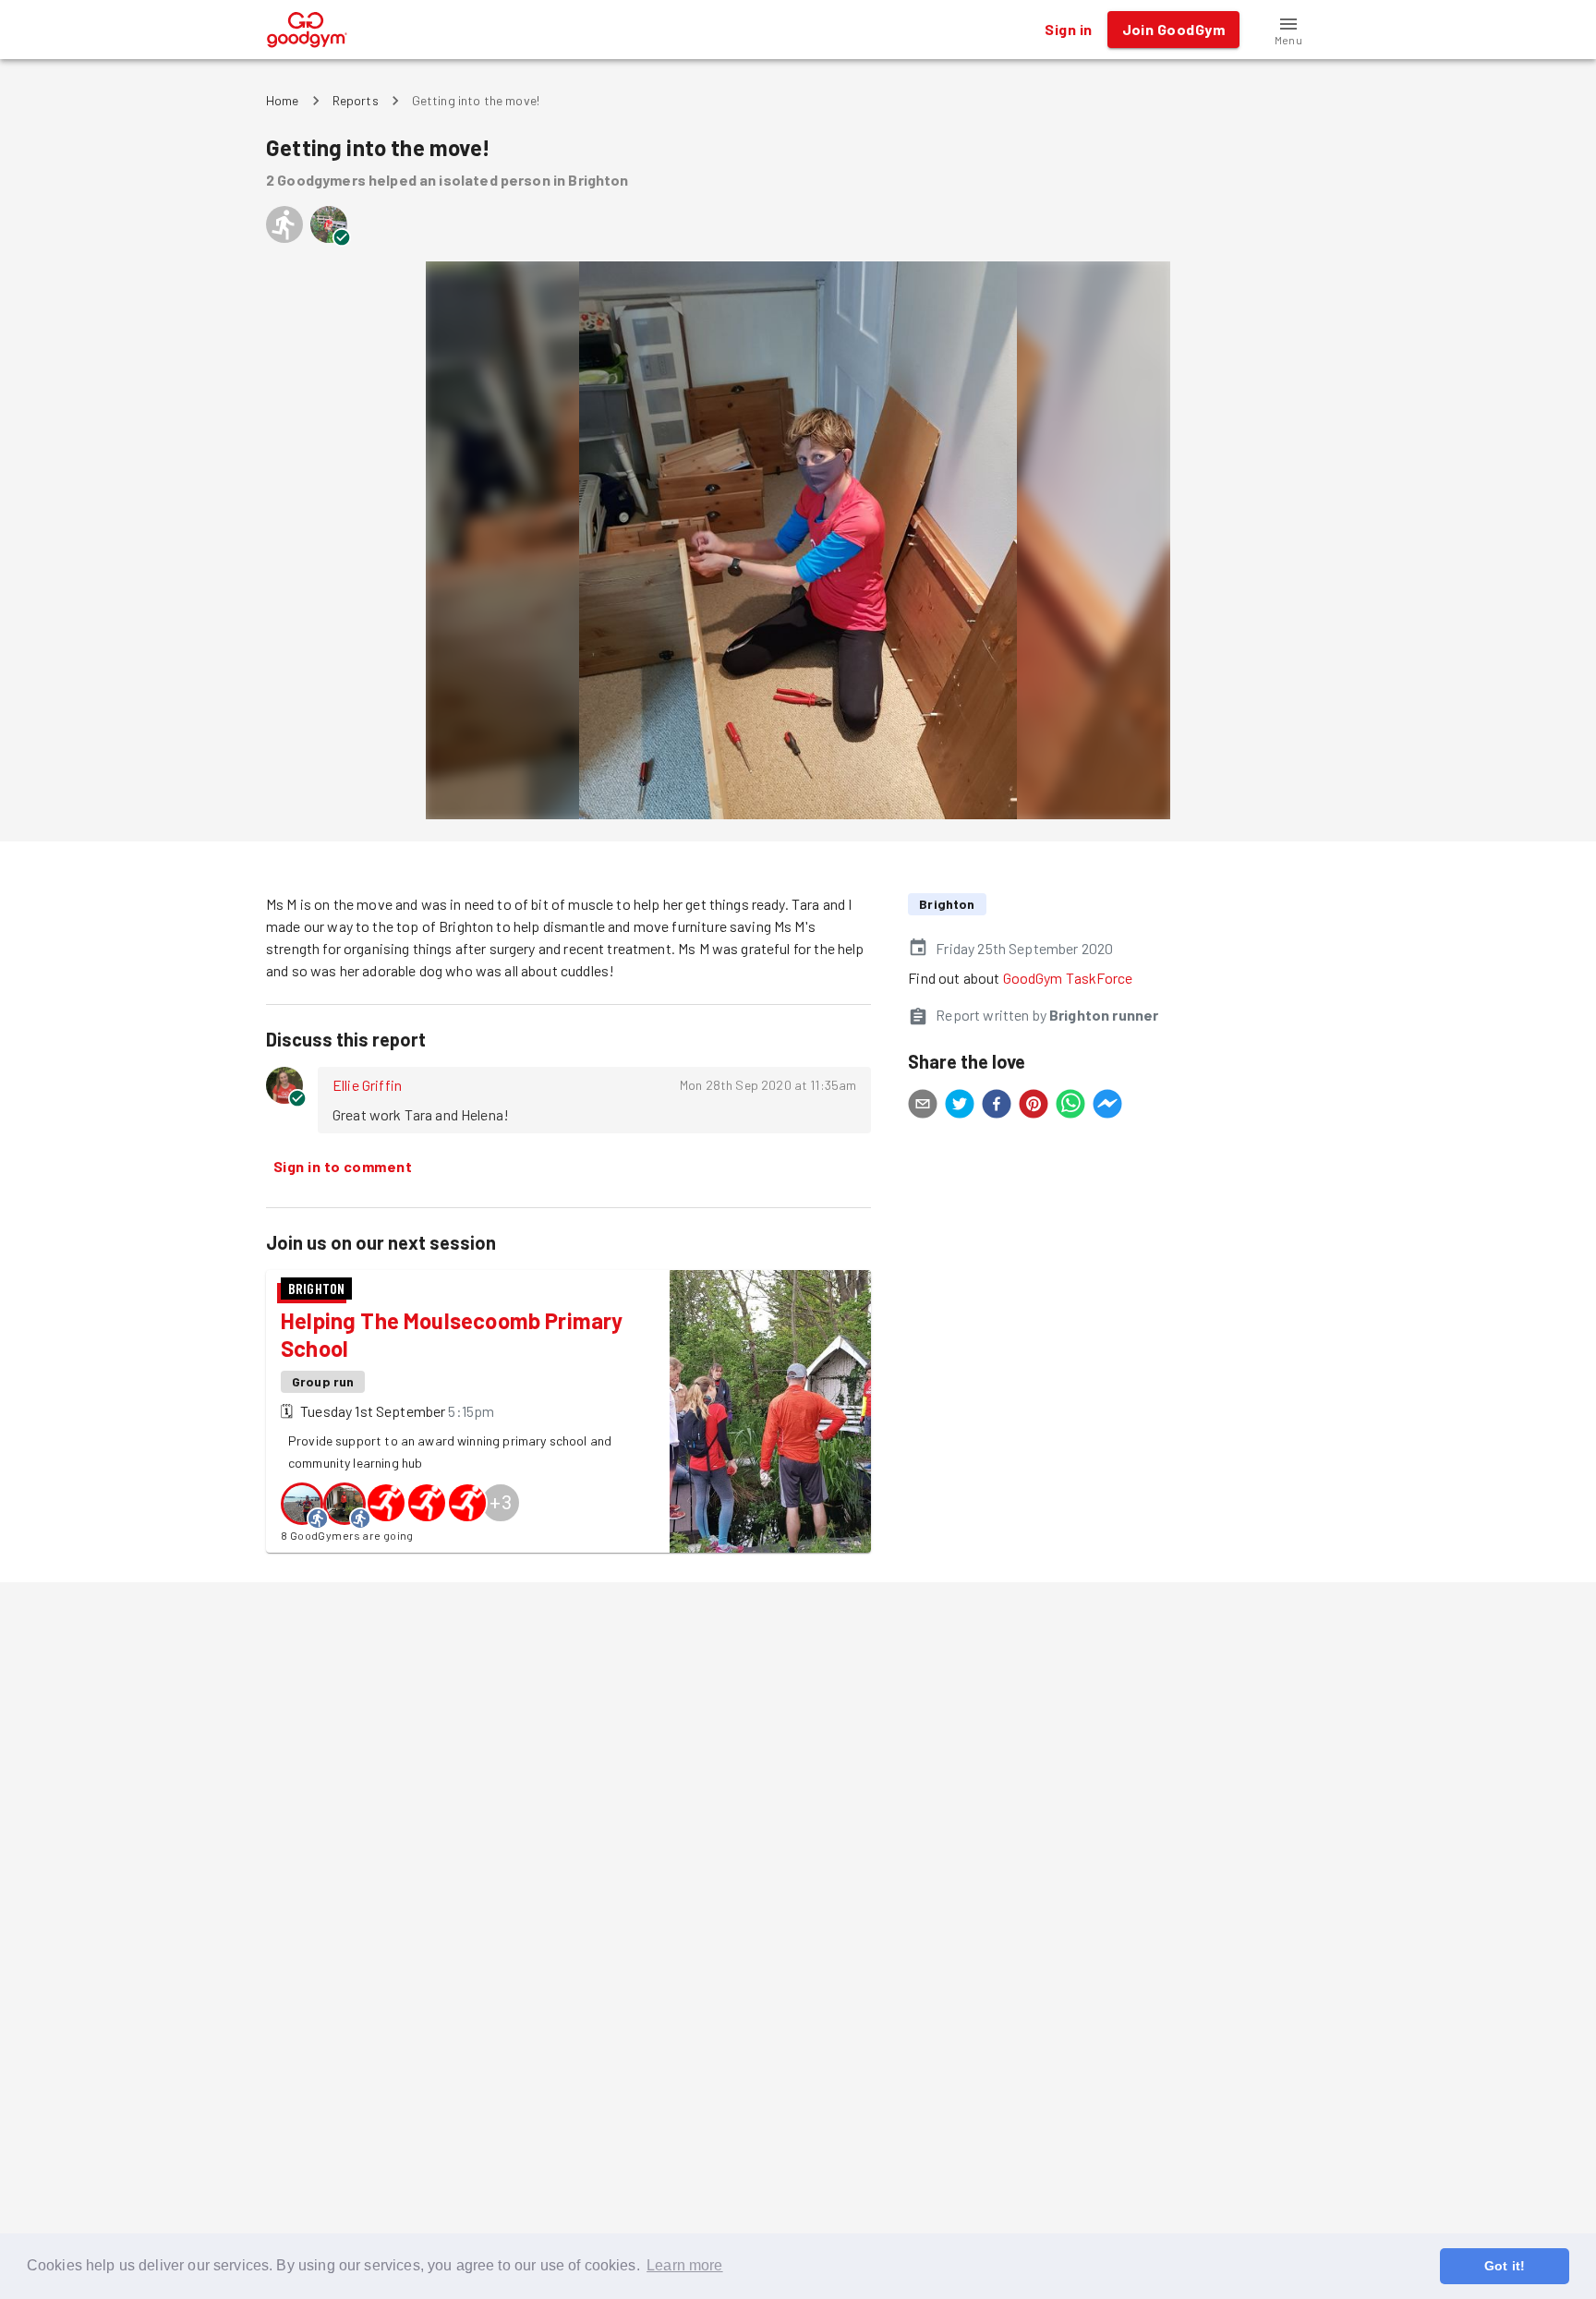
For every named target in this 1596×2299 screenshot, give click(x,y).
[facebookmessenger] (1107, 1107)
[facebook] (997, 1107)
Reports (356, 100)
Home (283, 100)
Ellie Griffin (367, 1085)
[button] (1288, 30)
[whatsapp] (1070, 1107)
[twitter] (960, 1107)
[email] (923, 1107)
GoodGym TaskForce (1068, 978)
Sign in (1068, 29)
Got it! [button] (1505, 2266)
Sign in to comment (343, 1166)
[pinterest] (1034, 1107)
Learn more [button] (685, 2265)
